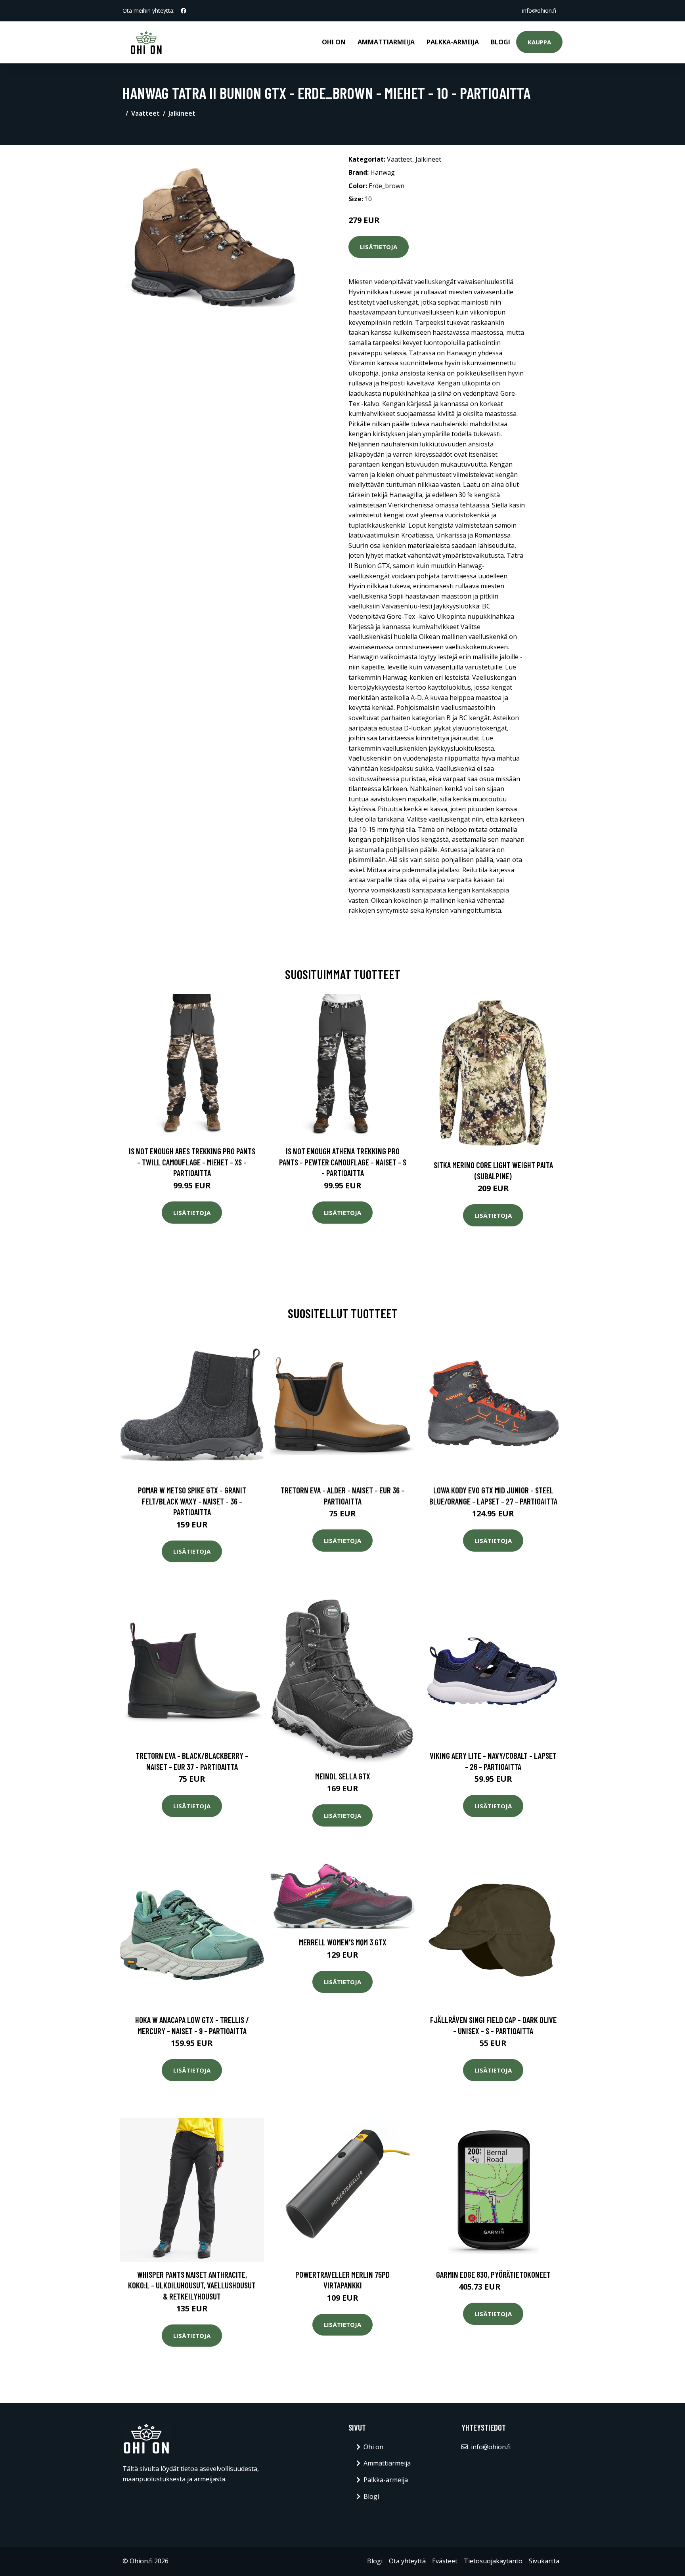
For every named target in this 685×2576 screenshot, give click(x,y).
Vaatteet (145, 113)
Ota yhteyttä (407, 2561)
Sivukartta (544, 2561)
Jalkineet (182, 113)
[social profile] (184, 11)
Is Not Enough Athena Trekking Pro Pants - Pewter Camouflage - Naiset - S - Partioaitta (343, 1162)
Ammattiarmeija (386, 42)
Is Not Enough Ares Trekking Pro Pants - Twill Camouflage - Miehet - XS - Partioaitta (192, 1162)
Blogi (500, 42)
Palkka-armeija (453, 42)
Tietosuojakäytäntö (493, 2561)
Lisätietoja (379, 247)
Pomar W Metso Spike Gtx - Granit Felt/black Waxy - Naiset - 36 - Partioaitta (192, 1501)
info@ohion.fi (539, 10)
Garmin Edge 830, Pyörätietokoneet (493, 2274)
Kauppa (539, 42)
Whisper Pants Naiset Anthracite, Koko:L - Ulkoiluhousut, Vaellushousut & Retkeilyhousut (192, 2285)
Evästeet (445, 2561)
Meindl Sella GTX (343, 1776)
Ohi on (334, 42)
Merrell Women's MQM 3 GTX (343, 1942)
